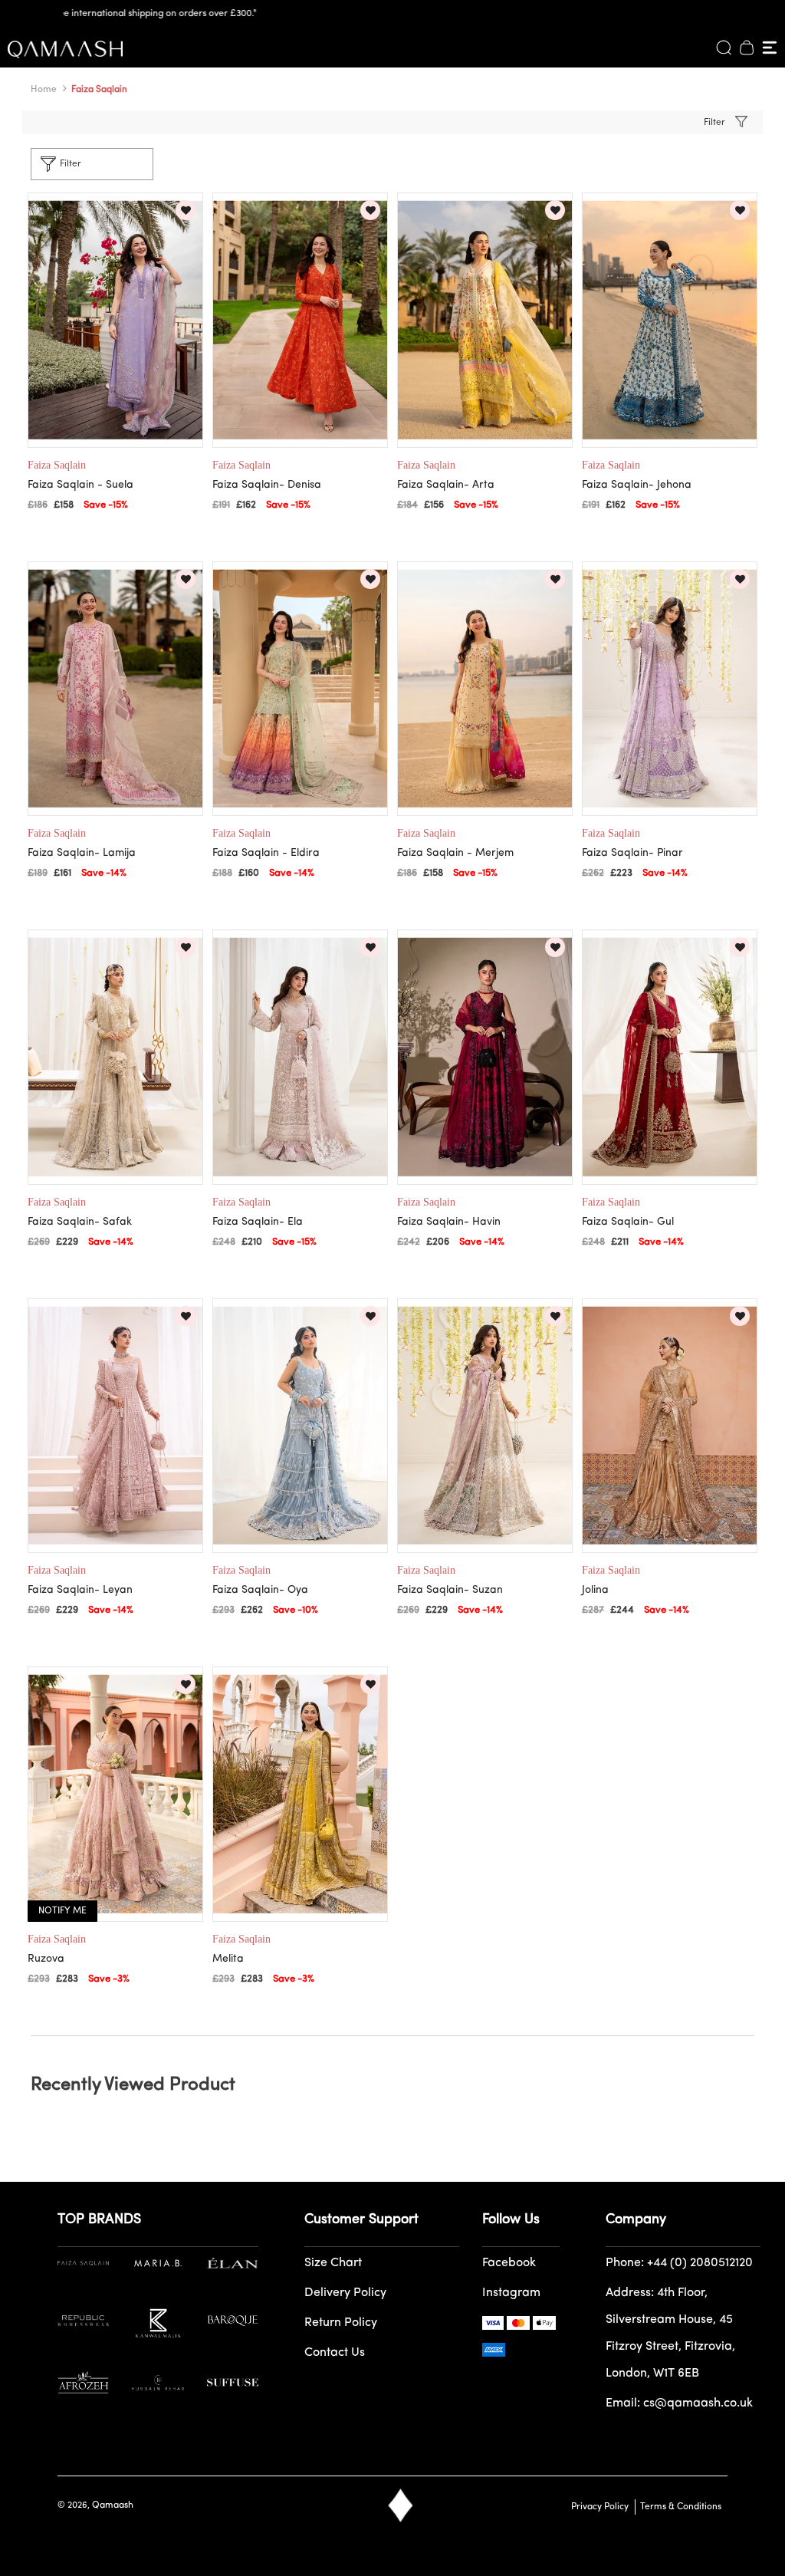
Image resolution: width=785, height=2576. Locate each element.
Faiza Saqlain (99, 90)
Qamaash (113, 2505)
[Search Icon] (724, 48)
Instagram (511, 2293)
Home (44, 90)
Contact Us (335, 2353)
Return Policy (341, 2323)
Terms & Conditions (678, 2507)
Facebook (509, 2263)
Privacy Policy (600, 2507)
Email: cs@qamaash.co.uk (679, 2403)
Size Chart (333, 2263)
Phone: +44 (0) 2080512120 (679, 2263)
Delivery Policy (345, 2293)
